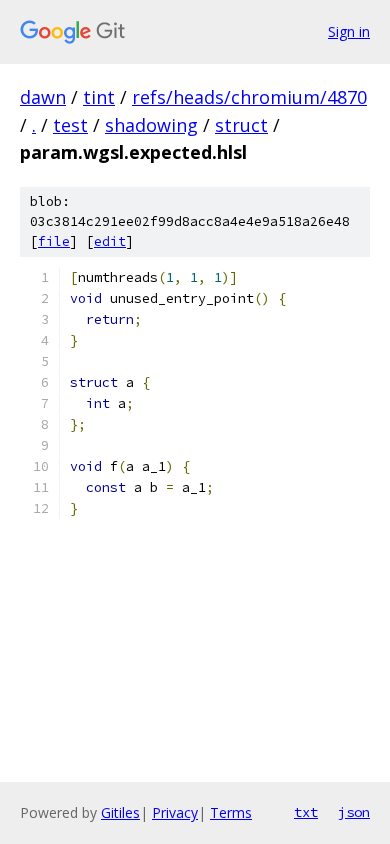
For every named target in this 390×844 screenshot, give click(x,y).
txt (306, 812)
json (354, 812)
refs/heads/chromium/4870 (249, 97)
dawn (43, 97)
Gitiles (120, 812)
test (70, 125)
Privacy (175, 812)
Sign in (349, 31)
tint (99, 97)
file (54, 241)
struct (241, 125)
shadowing (151, 125)
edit (110, 241)
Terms (231, 812)
